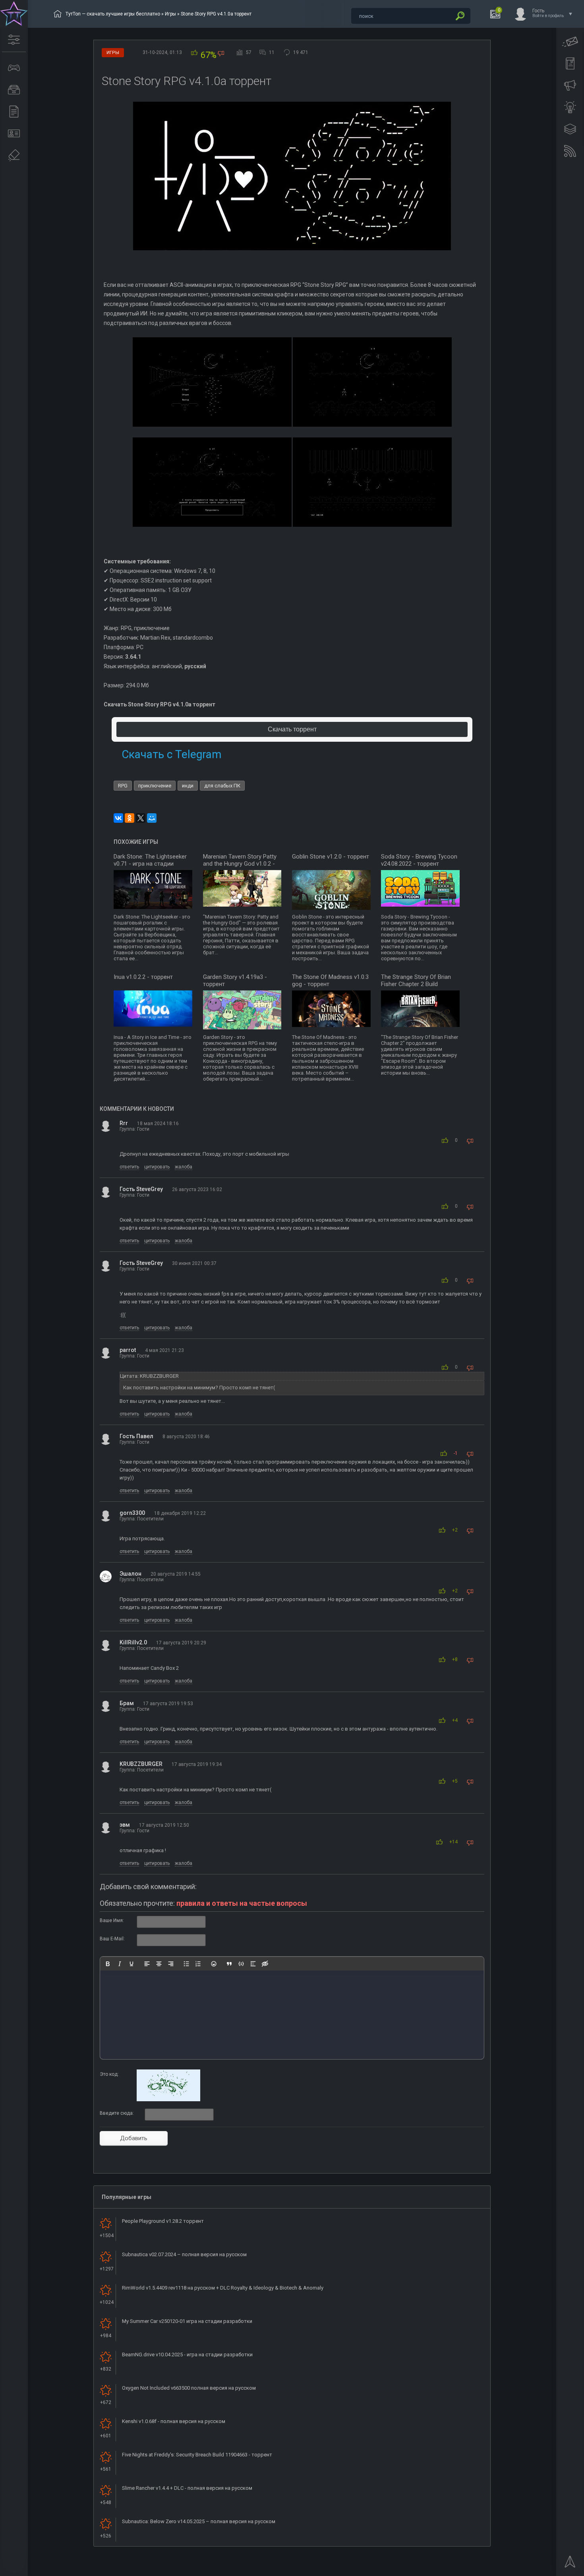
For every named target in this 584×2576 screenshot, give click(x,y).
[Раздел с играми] (14, 68)
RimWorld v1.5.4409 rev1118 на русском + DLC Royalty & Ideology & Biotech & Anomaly (223, 2288)
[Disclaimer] (14, 155)
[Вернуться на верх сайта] (570, 2564)
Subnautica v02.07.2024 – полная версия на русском (184, 2254)
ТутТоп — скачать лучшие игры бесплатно (113, 14)
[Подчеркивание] (131, 1964)
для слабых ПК (222, 786)
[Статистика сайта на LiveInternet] (546, 2569)
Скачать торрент (292, 729)
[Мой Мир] (152, 818)
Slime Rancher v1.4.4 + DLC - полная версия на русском (187, 2488)
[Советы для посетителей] (570, 85)
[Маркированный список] (186, 1964)
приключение (155, 786)
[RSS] (570, 151)
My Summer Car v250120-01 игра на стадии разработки (187, 2321)
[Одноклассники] (130, 818)
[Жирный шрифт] (108, 1964)
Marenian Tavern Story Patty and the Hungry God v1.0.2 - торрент (240, 864)
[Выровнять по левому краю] (147, 1964)
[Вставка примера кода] (241, 1964)
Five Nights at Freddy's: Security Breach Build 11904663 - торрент (197, 2455)
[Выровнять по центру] (159, 1964)
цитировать (157, 1167)
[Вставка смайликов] (214, 1964)
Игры (170, 14)
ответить (129, 1167)
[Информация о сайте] (14, 133)
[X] (141, 818)
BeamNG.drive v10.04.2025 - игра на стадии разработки (187, 2355)
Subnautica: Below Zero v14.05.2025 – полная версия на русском (199, 2521)
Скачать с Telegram (171, 754)
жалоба (184, 1167)
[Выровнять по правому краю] (171, 1964)
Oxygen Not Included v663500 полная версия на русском (189, 2388)
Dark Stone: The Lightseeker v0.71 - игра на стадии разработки (150, 864)
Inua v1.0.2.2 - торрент (143, 977)
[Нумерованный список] (198, 1964)
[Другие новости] (14, 112)
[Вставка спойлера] (253, 1964)
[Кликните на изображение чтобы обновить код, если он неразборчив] (168, 2100)
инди (188, 786)
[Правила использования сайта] (570, 64)
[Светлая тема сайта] (570, 107)
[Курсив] (120, 1964)
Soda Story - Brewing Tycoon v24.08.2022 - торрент (419, 860)
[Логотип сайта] (14, 14)
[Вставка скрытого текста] (265, 1964)
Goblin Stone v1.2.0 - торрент (331, 857)
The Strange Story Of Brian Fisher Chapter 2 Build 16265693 (416, 984)
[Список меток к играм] (14, 90)
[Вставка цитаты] (229, 1964)
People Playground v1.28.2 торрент (163, 2221)
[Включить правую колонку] (570, 129)
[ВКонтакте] (118, 818)
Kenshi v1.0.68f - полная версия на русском (174, 2421)
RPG (123, 786)
